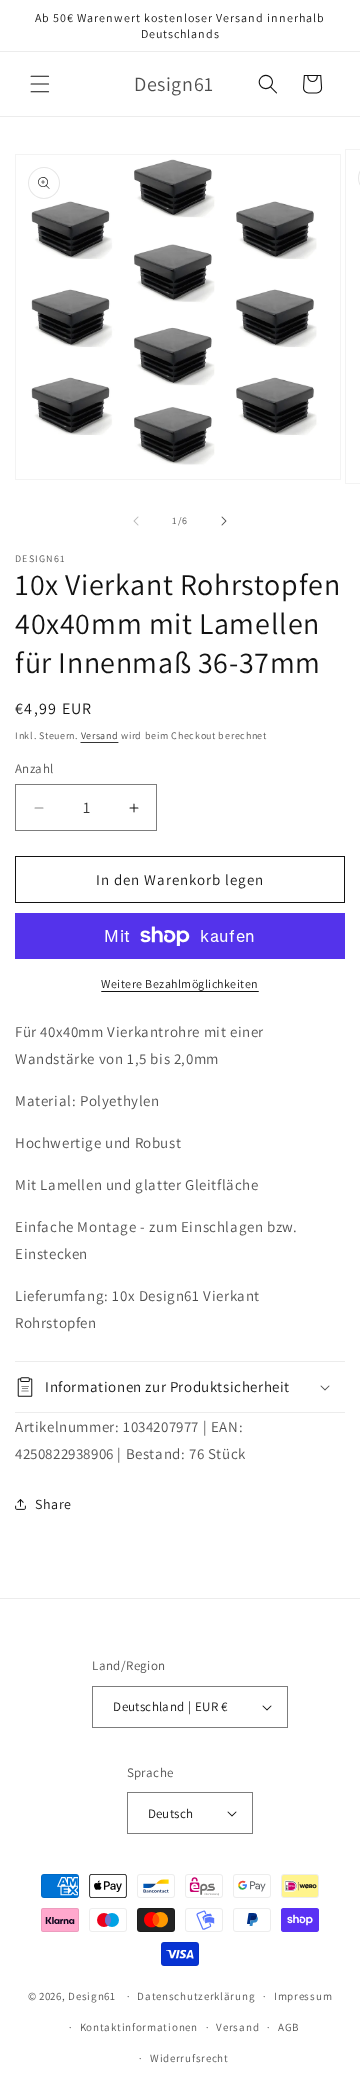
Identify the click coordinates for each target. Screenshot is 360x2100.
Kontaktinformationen (139, 2027)
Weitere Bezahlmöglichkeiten (180, 983)
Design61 (92, 1996)
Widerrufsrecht (189, 2058)
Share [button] (53, 1504)
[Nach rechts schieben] (224, 521)
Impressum (303, 1996)
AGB (288, 2027)
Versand (100, 735)
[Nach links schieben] (136, 521)
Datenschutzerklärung (196, 1996)
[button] (40, 84)
